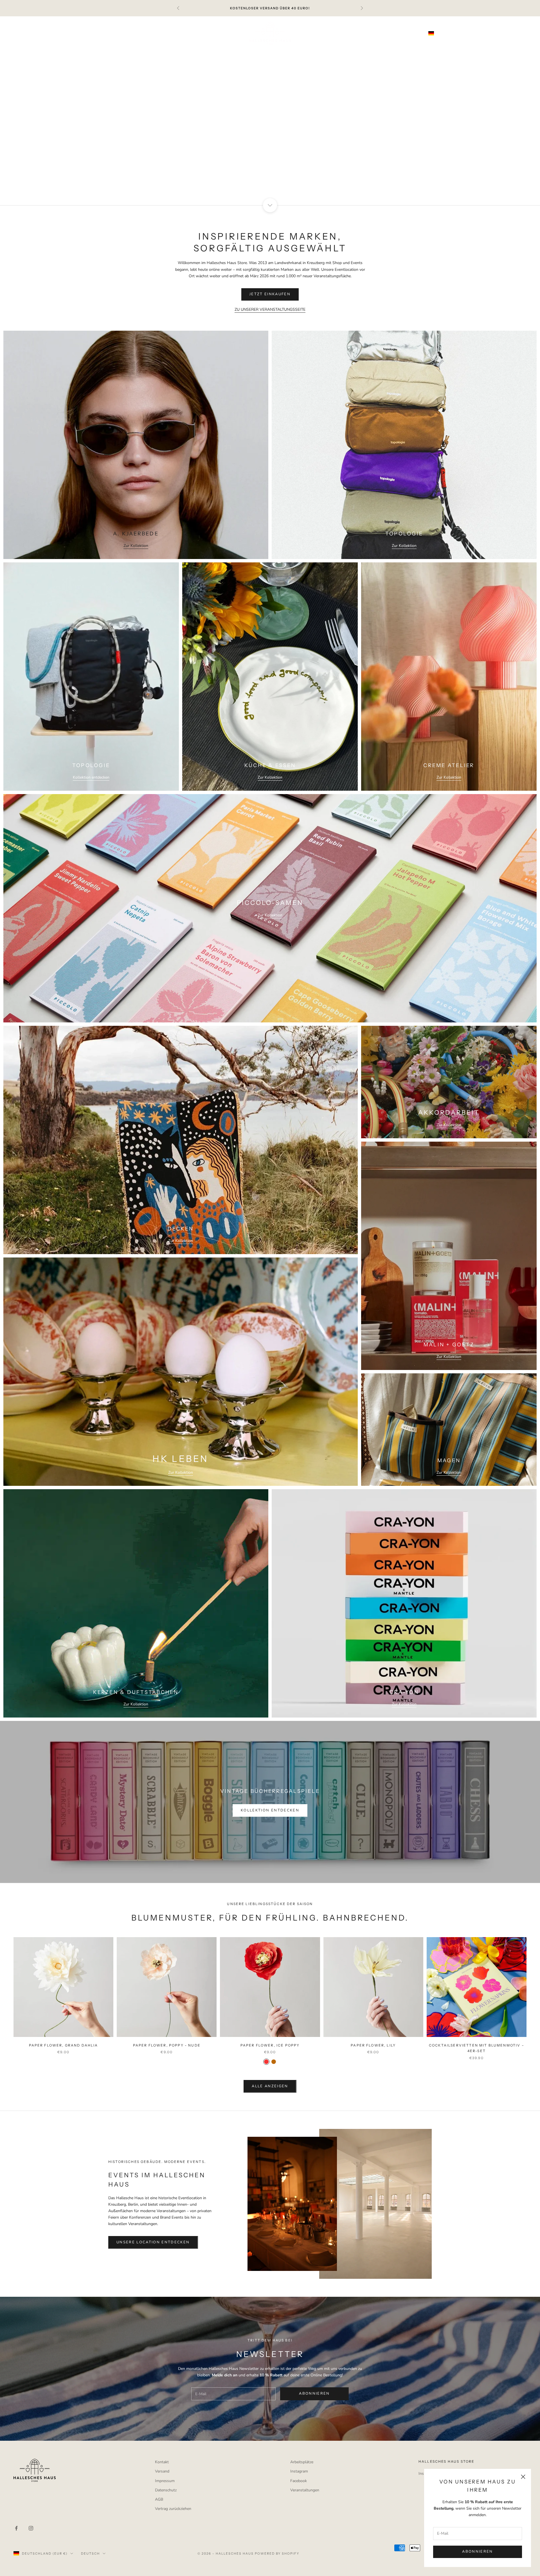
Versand (162, 2471)
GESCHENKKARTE (359, 53)
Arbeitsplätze (302, 2462)
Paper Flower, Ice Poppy (270, 2045)
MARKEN (320, 53)
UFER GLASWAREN (243, 53)
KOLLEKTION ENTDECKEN (270, 1810)
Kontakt (162, 2462)
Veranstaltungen (305, 2490)
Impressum (165, 2481)
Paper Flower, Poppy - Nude (167, 2045)
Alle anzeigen (270, 2086)
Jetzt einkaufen (270, 294)
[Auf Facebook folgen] (16, 2528)
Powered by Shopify (277, 2554)
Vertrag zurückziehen (173, 2509)
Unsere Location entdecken (153, 2242)
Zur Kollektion (136, 546)
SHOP (113, 53)
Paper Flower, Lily (373, 2045)
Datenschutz (166, 2490)
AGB (159, 2499)
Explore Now (270, 127)
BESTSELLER (144, 53)
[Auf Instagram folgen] (31, 2528)
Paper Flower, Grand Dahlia (64, 2045)
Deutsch (472, 33)
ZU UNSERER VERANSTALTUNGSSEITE (270, 309)
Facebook (299, 2481)
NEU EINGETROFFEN (190, 53)
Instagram (299, 2471)
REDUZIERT (287, 53)
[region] (270, 111)
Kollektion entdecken (91, 777)
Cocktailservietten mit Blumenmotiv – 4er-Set (477, 2048)
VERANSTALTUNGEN (411, 53)
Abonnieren (477, 2552)
